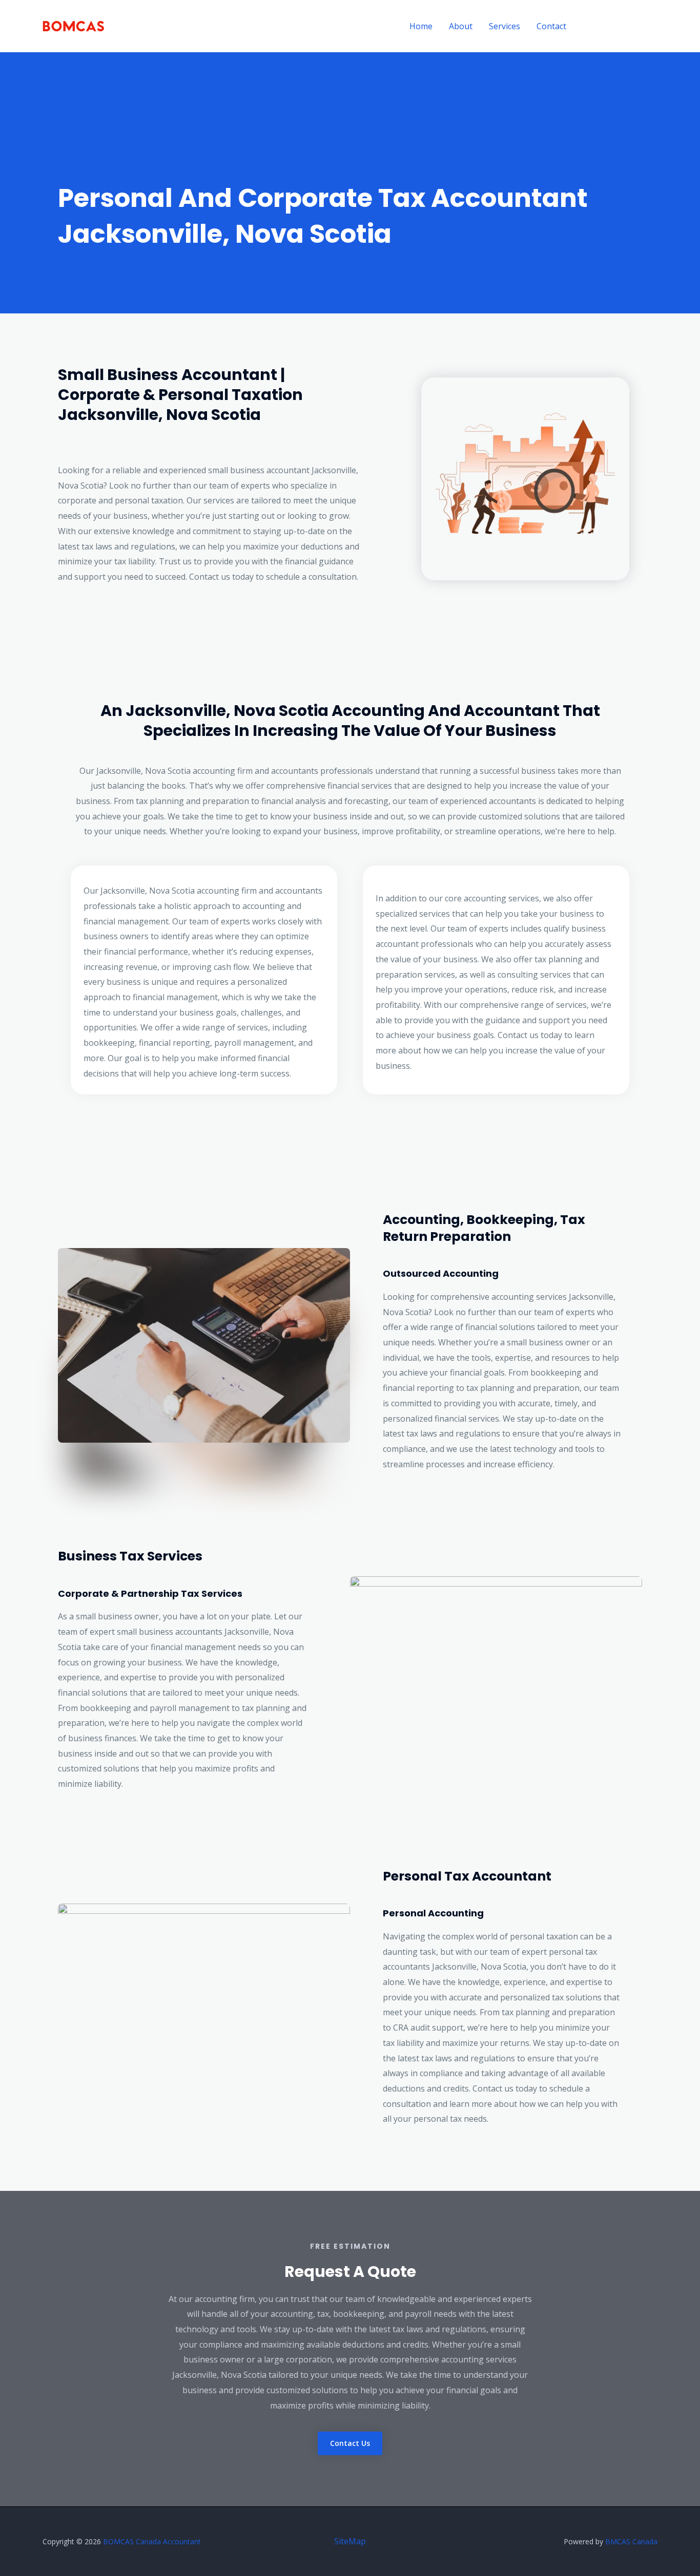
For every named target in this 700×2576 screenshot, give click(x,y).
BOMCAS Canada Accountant (152, 2541)
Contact (551, 26)
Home (421, 26)
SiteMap (350, 2541)
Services (505, 26)
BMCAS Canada (631, 2541)
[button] (621, 26)
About (461, 26)
